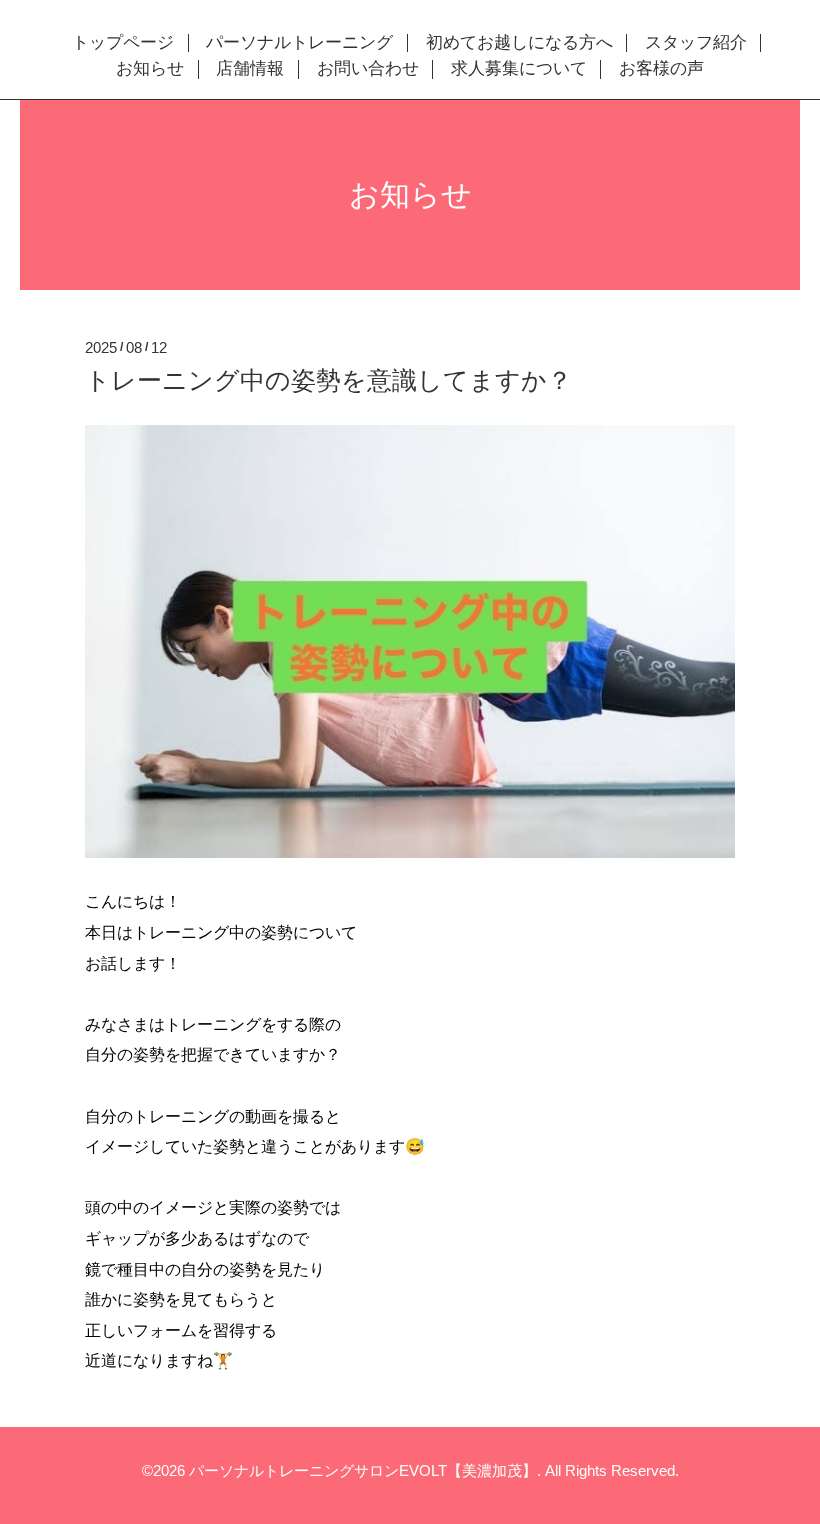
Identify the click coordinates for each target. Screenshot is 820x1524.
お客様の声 (661, 69)
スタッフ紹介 (696, 43)
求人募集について (519, 69)
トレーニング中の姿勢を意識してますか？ (328, 380)
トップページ (123, 43)
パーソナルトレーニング (299, 43)
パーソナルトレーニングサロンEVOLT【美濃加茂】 (363, 1470)
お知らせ (150, 69)
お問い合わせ (368, 69)
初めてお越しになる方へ (519, 43)
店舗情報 (250, 69)
